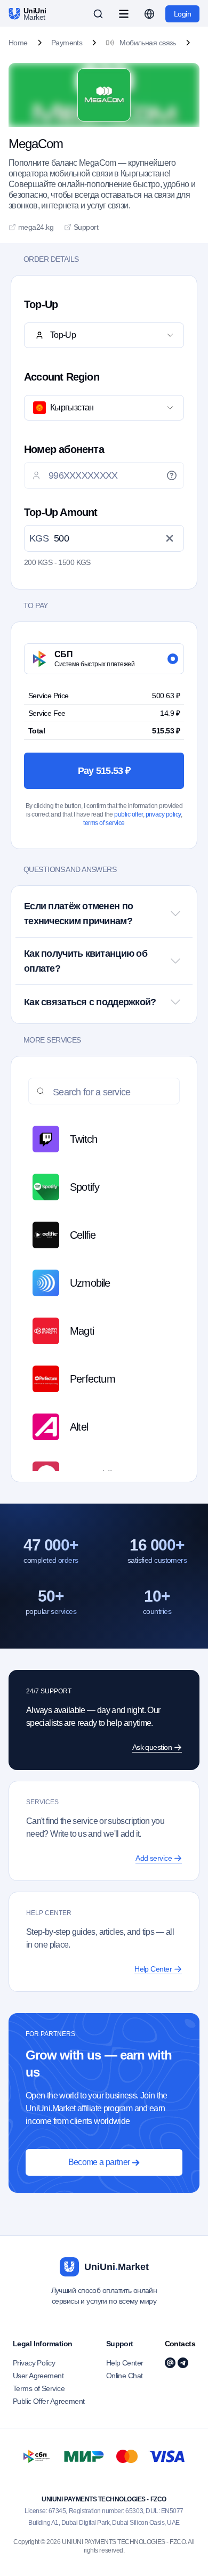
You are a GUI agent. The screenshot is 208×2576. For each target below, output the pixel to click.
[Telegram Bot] (183, 2363)
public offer (128, 814)
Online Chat (125, 2376)
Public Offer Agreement (49, 2401)
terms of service (104, 823)
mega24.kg (36, 227)
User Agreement (38, 2376)
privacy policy (163, 814)
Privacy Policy (34, 2363)
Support (86, 227)
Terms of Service (39, 2388)
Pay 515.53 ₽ (104, 771)
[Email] (170, 2363)
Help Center (125, 2363)
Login (182, 14)
